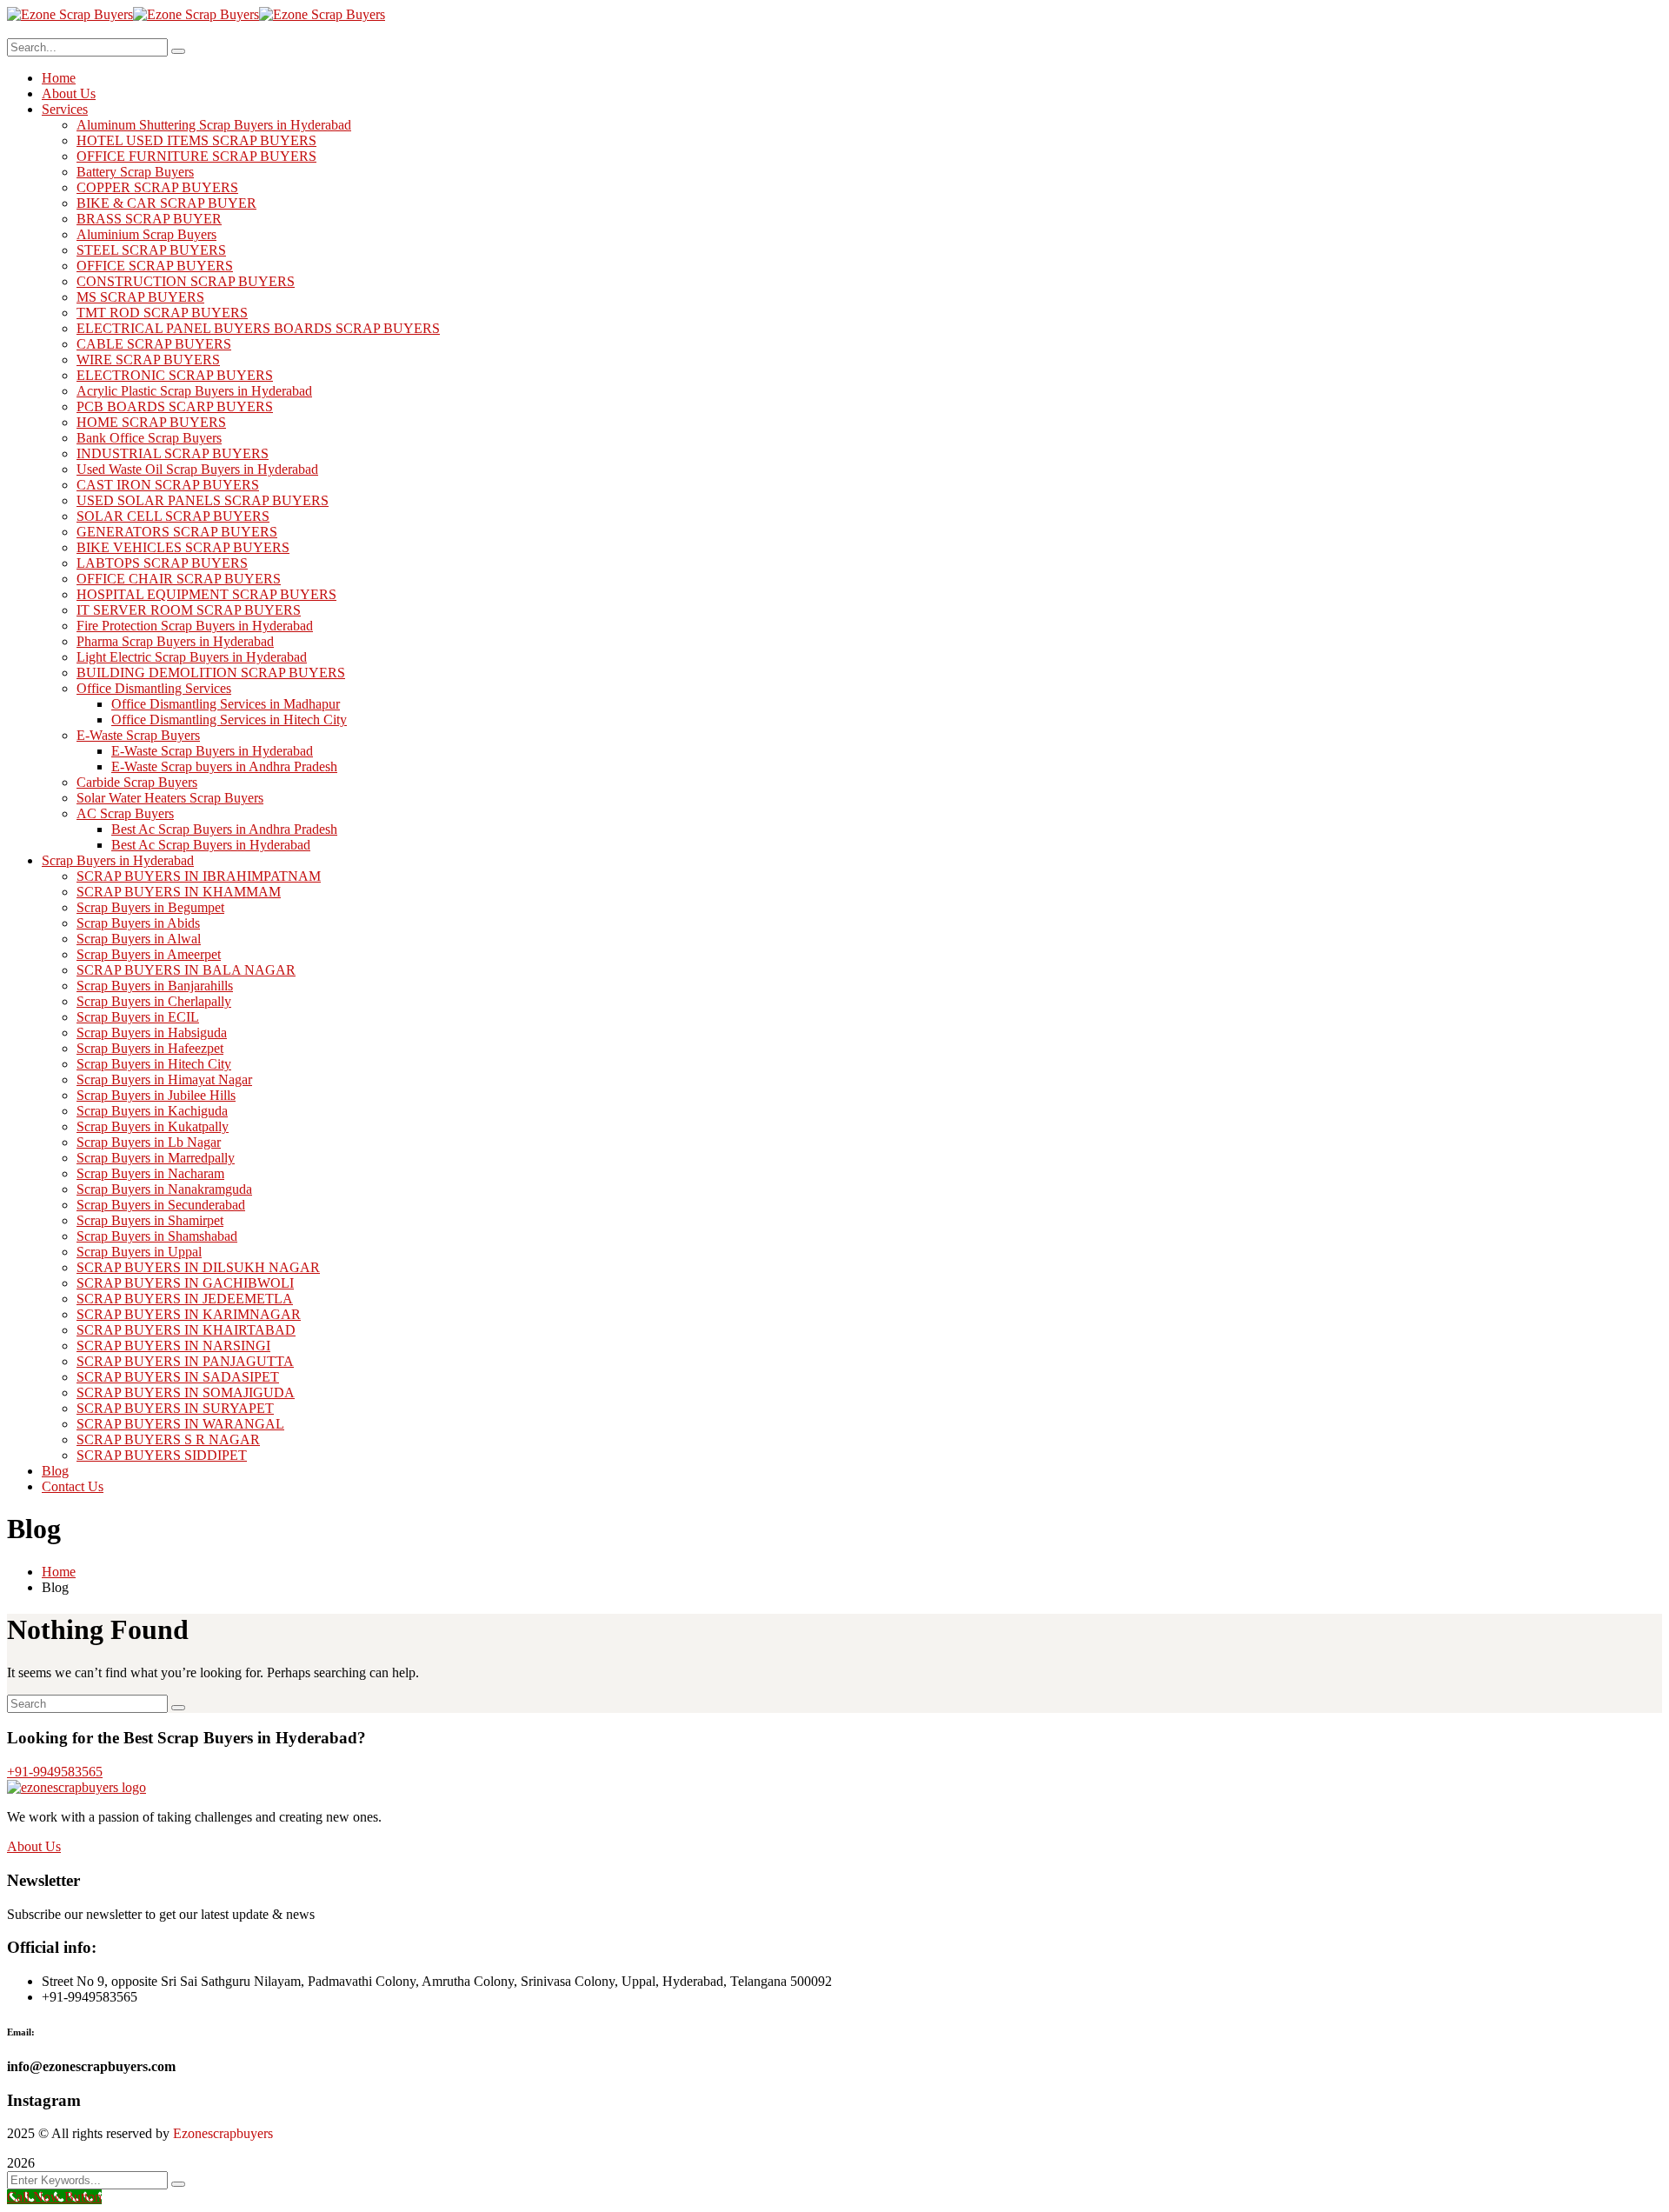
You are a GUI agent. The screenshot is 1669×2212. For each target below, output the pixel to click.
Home (59, 1572)
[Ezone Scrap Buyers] (70, 14)
